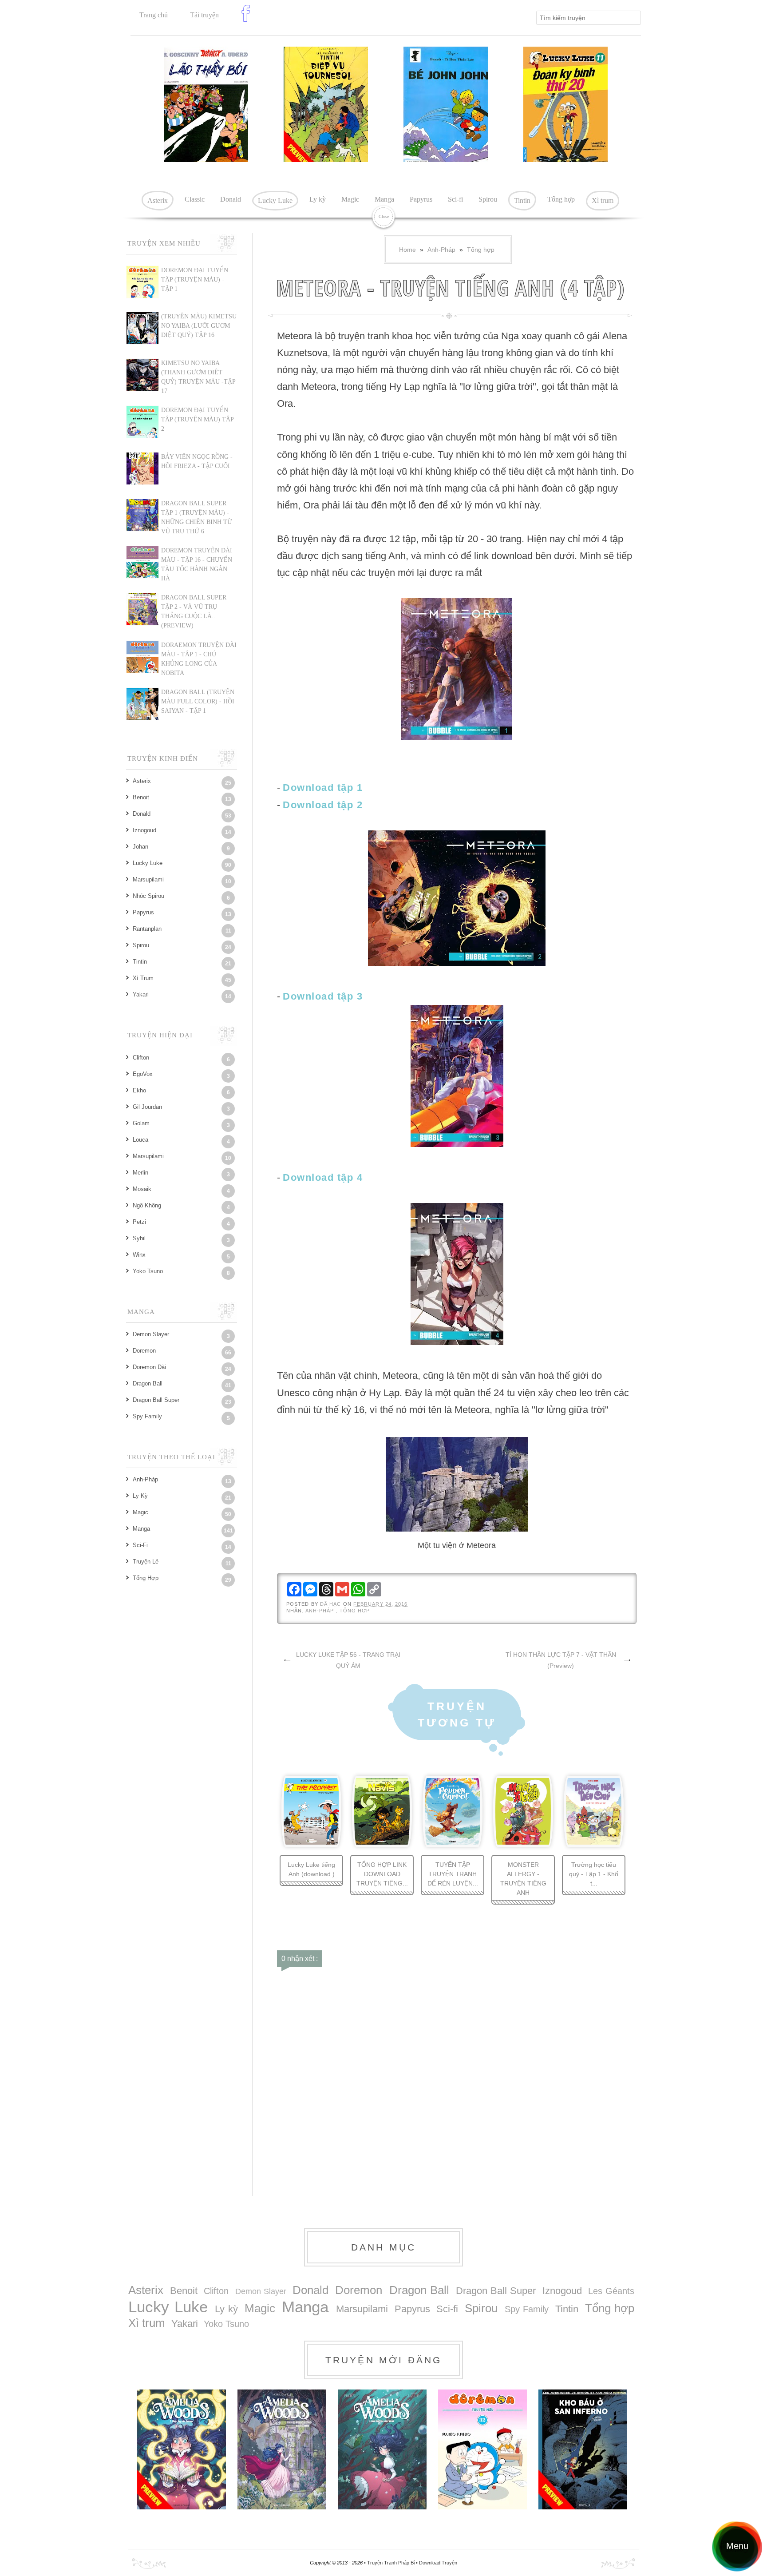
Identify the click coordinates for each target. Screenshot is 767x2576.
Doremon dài (149, 1367)
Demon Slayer (151, 1334)
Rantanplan (147, 929)
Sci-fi (455, 199)
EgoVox (143, 1074)
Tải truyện (204, 15)
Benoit (141, 797)
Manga (384, 199)
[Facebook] (248, 20)
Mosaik (142, 1189)
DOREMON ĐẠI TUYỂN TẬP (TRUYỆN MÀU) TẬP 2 (197, 419)
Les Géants (611, 2291)
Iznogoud (144, 830)
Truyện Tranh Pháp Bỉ (391, 2563)
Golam (141, 1123)
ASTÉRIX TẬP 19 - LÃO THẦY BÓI (230, 135)
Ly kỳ (318, 199)
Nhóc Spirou (148, 896)
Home (407, 250)
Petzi (139, 1222)
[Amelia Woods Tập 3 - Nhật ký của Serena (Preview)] (182, 2449)
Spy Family (147, 1416)
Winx (139, 1255)
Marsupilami (148, 879)
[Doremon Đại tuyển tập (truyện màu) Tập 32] (482, 2449)
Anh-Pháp (441, 250)
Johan (140, 847)
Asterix (158, 200)
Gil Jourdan (147, 1107)
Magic (350, 199)
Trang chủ (154, 15)
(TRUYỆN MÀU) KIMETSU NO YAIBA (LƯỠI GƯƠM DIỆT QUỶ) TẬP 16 (199, 326)
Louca (140, 1140)
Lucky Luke (275, 200)
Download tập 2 (323, 805)
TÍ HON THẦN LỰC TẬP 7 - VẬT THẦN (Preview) (561, 1660)
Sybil (139, 1238)
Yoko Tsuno (148, 1271)
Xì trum (603, 200)
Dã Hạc (332, 1604)
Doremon (144, 1351)
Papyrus (421, 199)
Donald (231, 199)
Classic (195, 199)
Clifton (141, 1058)
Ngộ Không (147, 1205)
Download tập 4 (323, 1177)
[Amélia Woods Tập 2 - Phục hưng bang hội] (282, 2449)
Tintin (522, 200)
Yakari (141, 994)
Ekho (139, 1090)
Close (384, 216)
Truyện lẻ (146, 1562)
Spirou (488, 199)
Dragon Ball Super (156, 1400)
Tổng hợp (561, 199)
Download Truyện (438, 2563)
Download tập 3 (323, 996)
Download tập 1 (323, 788)
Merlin (140, 1173)
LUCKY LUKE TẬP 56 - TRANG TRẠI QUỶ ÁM (348, 1660)
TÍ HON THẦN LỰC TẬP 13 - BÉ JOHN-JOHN (468, 135)
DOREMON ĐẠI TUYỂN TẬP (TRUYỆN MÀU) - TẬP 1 (195, 280)
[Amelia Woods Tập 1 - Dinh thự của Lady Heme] (382, 2449)
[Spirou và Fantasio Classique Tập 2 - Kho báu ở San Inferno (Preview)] (583, 2449)
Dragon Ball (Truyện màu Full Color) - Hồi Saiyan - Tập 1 (198, 701)
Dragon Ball (148, 1383)
